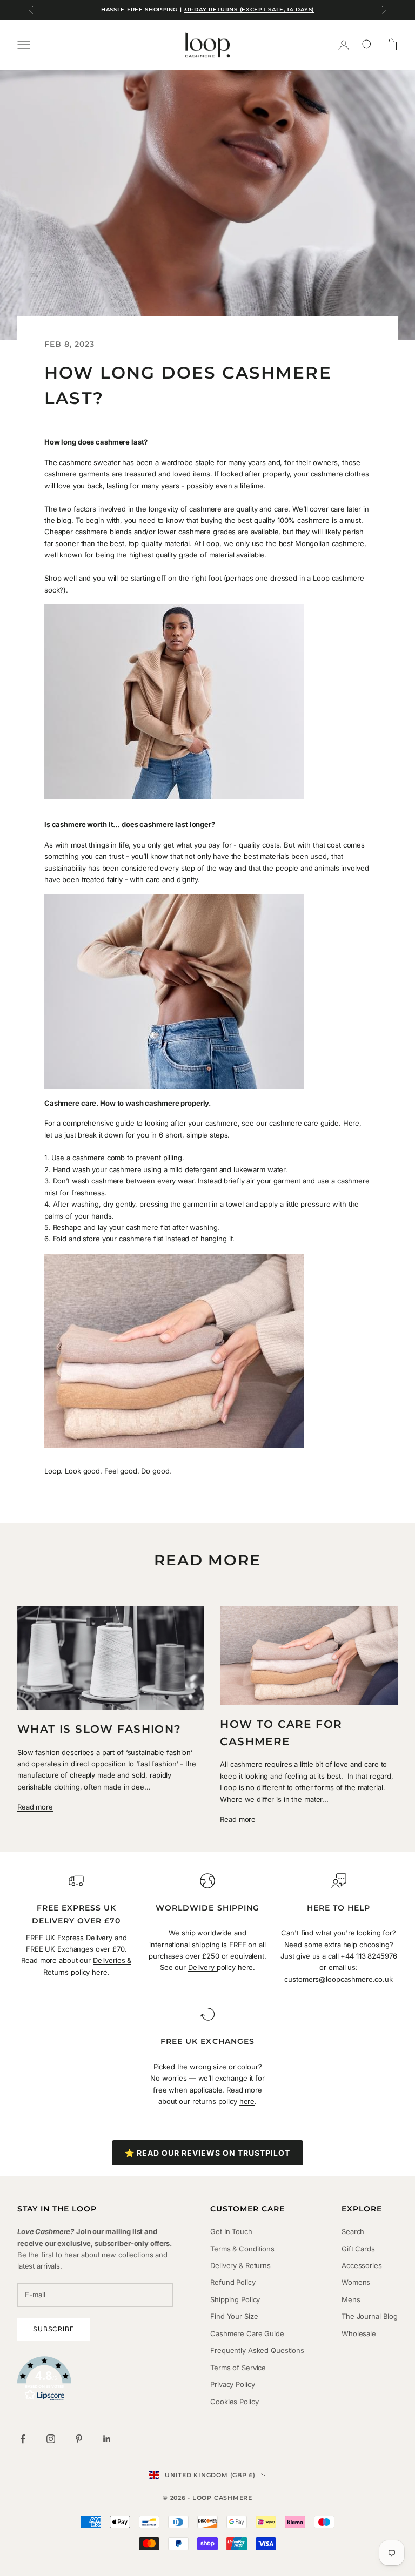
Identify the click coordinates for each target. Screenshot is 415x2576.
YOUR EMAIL (49, 1314)
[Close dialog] (391, 1156)
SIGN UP (109, 1373)
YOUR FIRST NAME (62, 1266)
